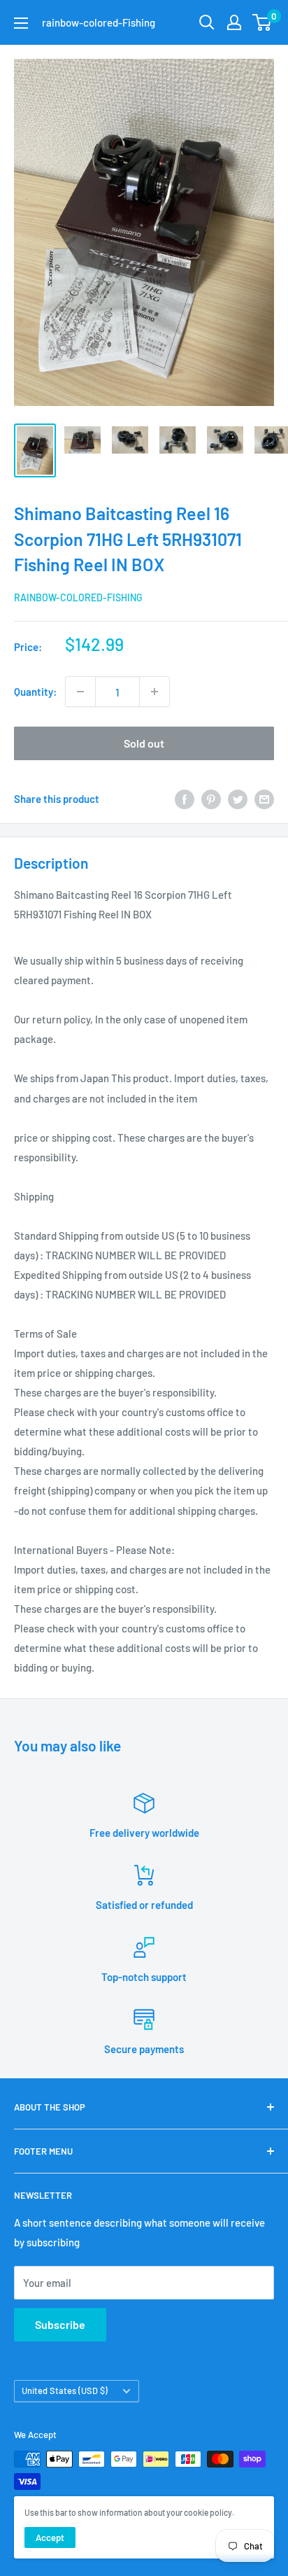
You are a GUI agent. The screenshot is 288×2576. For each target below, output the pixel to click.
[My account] (234, 22)
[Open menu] (21, 23)
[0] (262, 22)
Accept (50, 2537)
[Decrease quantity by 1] (80, 692)
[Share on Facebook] (185, 799)
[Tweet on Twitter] (238, 799)
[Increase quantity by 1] (154, 692)
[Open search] (207, 22)
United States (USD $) (65, 2390)
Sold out (144, 743)
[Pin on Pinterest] (211, 799)
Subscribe (60, 2324)
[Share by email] (264, 799)
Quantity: (35, 692)
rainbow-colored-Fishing (78, 597)
